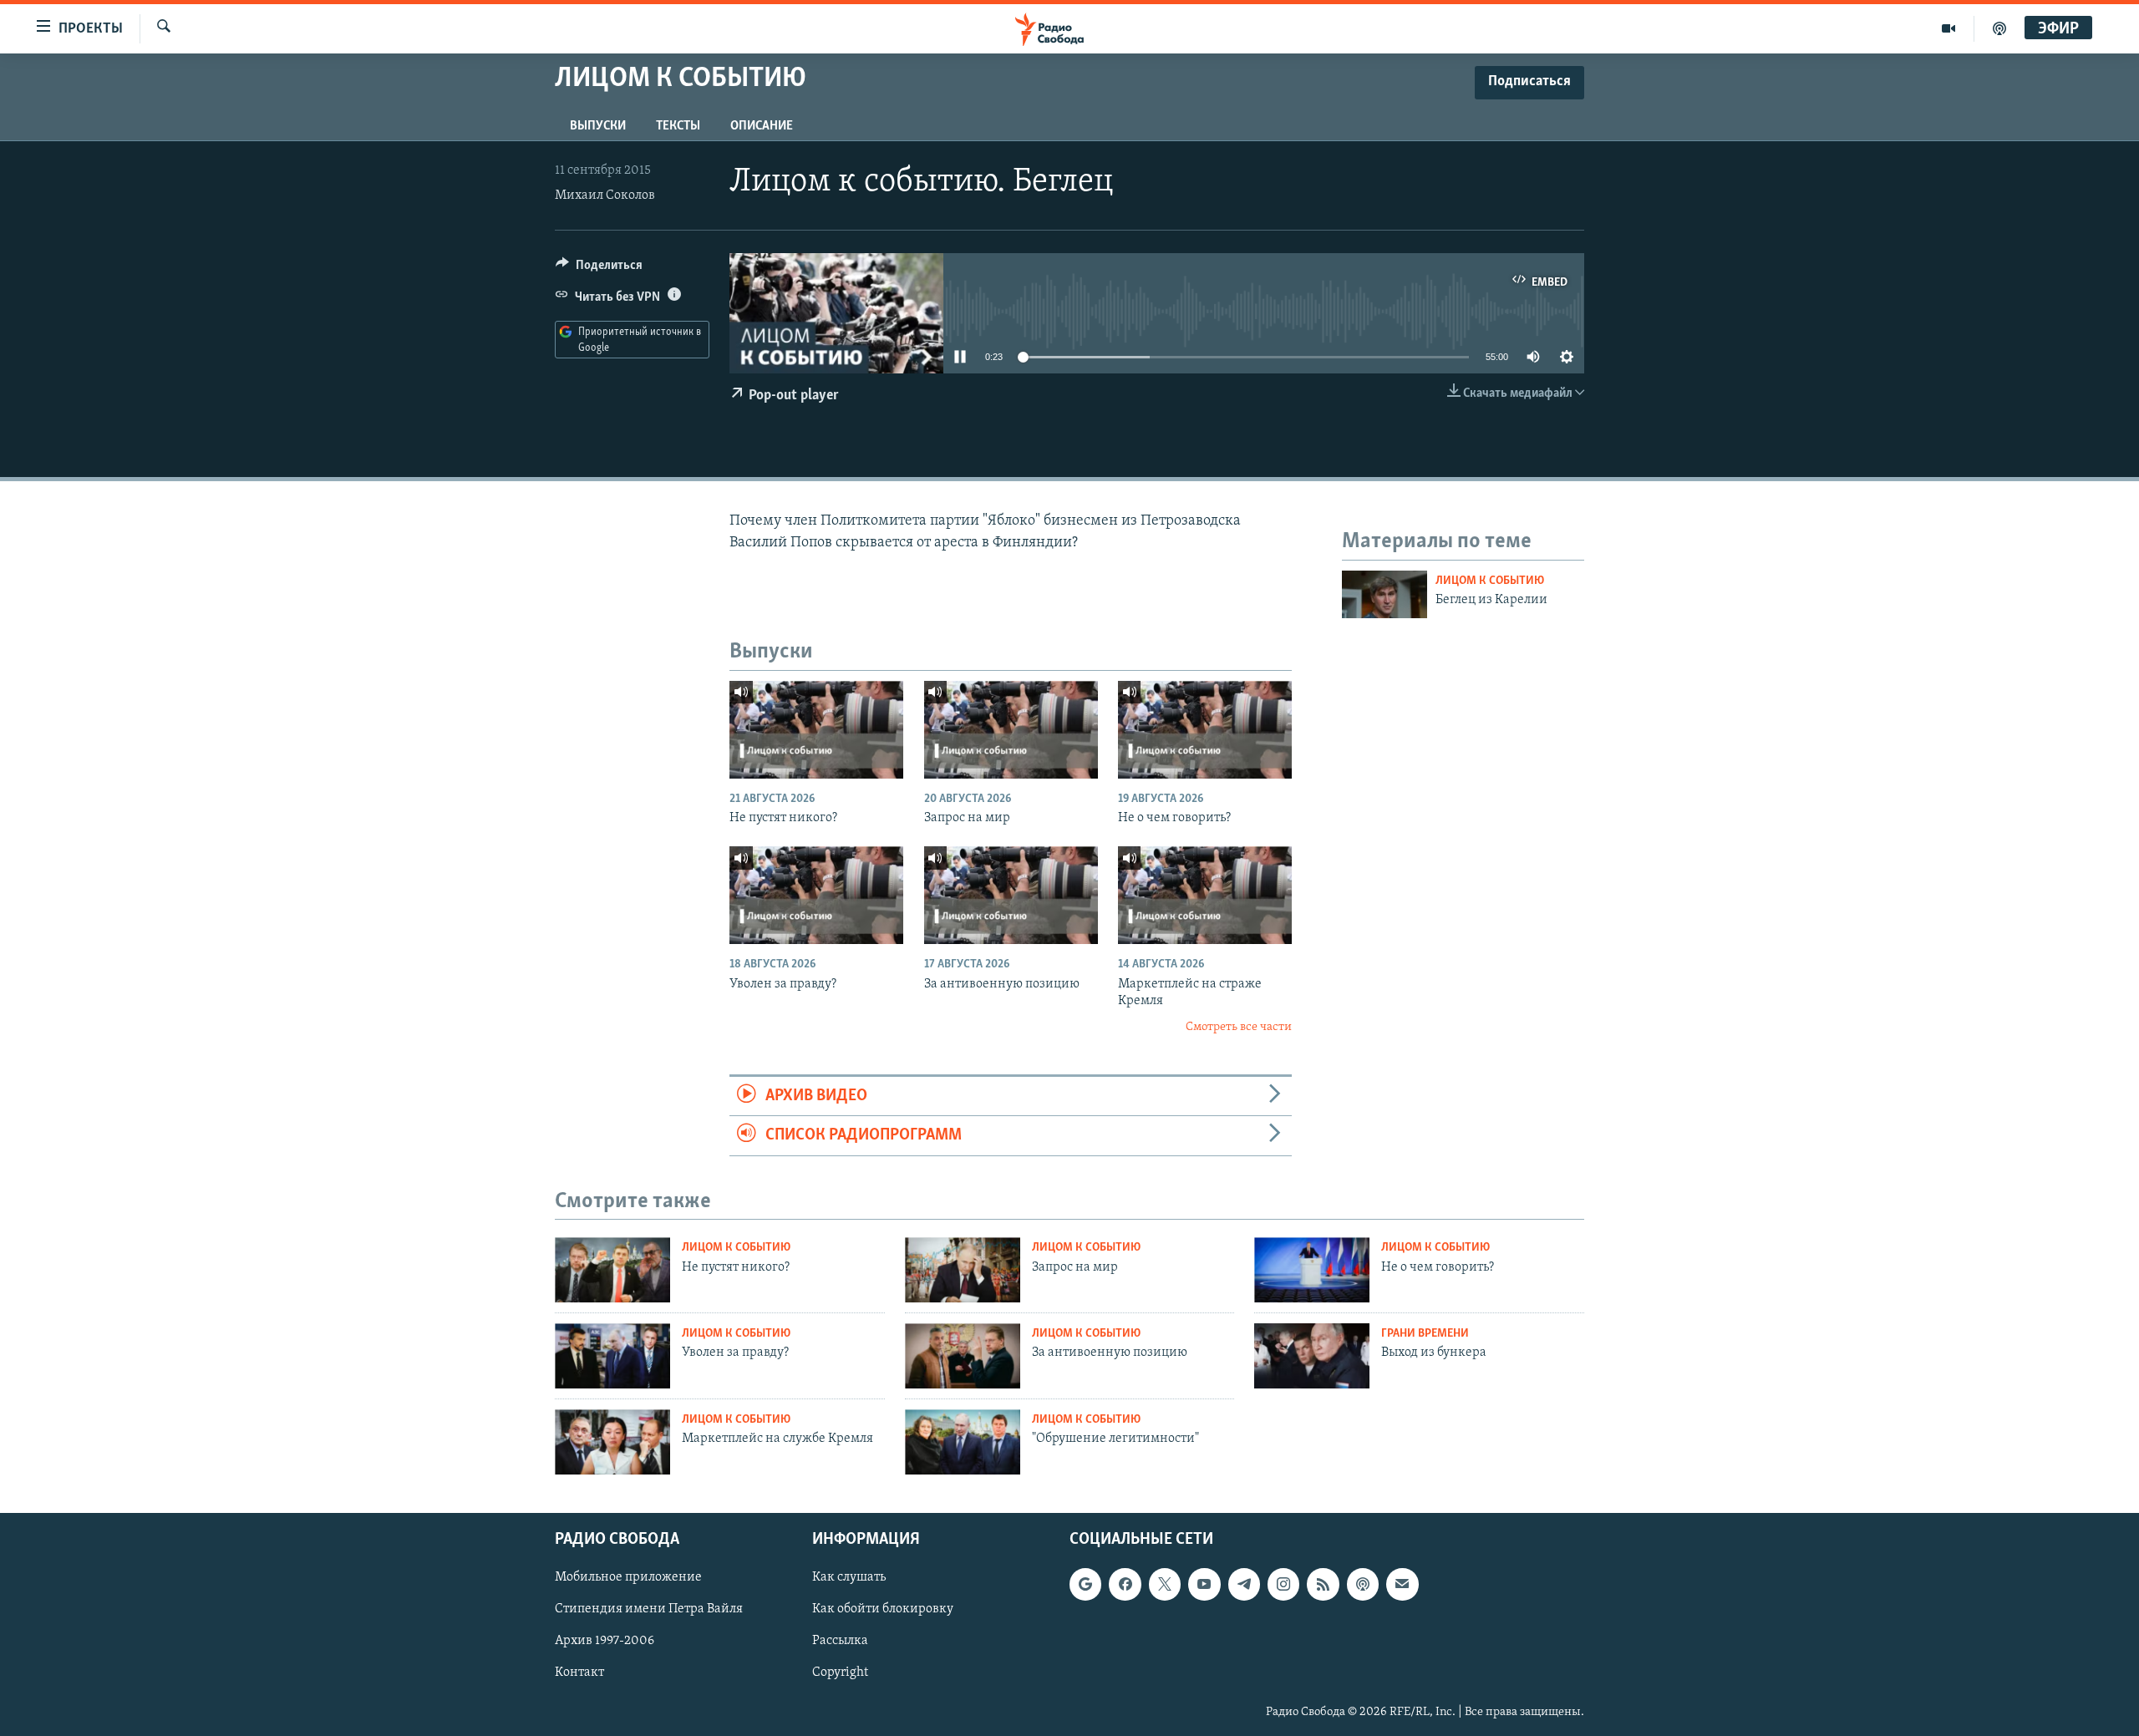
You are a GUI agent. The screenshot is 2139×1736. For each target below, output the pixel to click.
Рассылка (840, 1641)
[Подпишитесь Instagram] (1283, 1584)
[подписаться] (1402, 1584)
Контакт (579, 1673)
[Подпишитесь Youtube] (1204, 1584)
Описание (762, 126)
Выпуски (598, 126)
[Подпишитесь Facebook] (1125, 1584)
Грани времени (1425, 1334)
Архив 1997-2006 (605, 1641)
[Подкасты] (1363, 1584)
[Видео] (1949, 28)
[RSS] (1323, 1584)
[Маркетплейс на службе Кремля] (612, 1442)
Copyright (840, 1673)
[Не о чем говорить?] (1205, 730)
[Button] (599, 269)
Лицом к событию (1490, 581)
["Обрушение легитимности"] (963, 1442)
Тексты (678, 126)
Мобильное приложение (628, 1577)
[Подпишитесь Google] (1085, 1584)
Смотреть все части (1239, 1027)
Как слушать (849, 1577)
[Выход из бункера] (1312, 1356)
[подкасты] (1999, 28)
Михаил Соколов (605, 195)
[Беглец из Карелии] (1385, 594)
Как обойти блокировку (883, 1609)
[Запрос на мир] (1011, 730)
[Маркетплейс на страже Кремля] (1205, 895)
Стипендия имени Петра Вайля (649, 1609)
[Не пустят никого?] (816, 730)
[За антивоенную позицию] (1011, 895)
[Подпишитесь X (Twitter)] (1165, 1584)
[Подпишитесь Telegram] (1244, 1584)
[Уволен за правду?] (816, 895)
